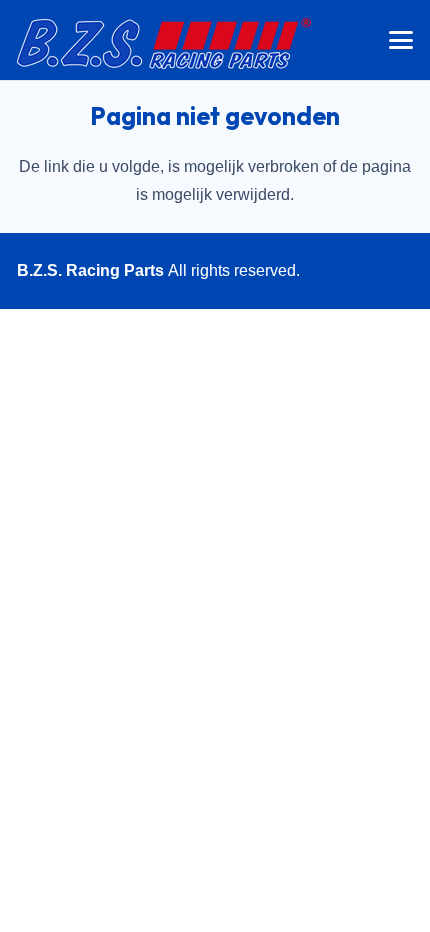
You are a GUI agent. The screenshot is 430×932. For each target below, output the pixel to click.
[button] (401, 40)
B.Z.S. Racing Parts (90, 270)
